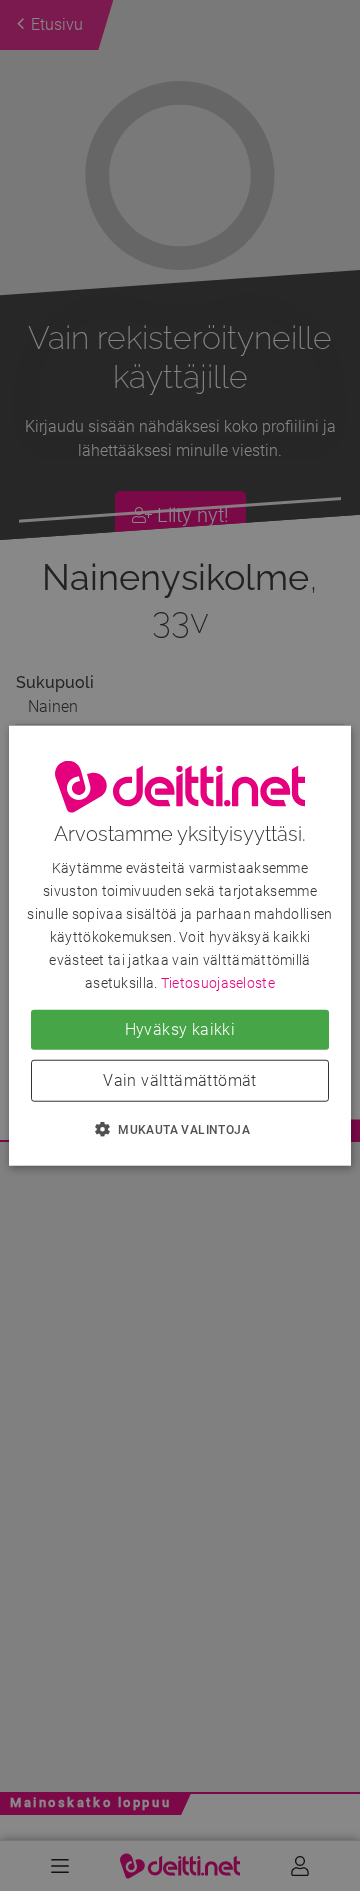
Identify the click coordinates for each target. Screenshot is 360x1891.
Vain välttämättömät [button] (180, 1080)
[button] (180, 1129)
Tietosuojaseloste (218, 983)
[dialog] (180, 945)
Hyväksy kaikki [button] (180, 1029)
